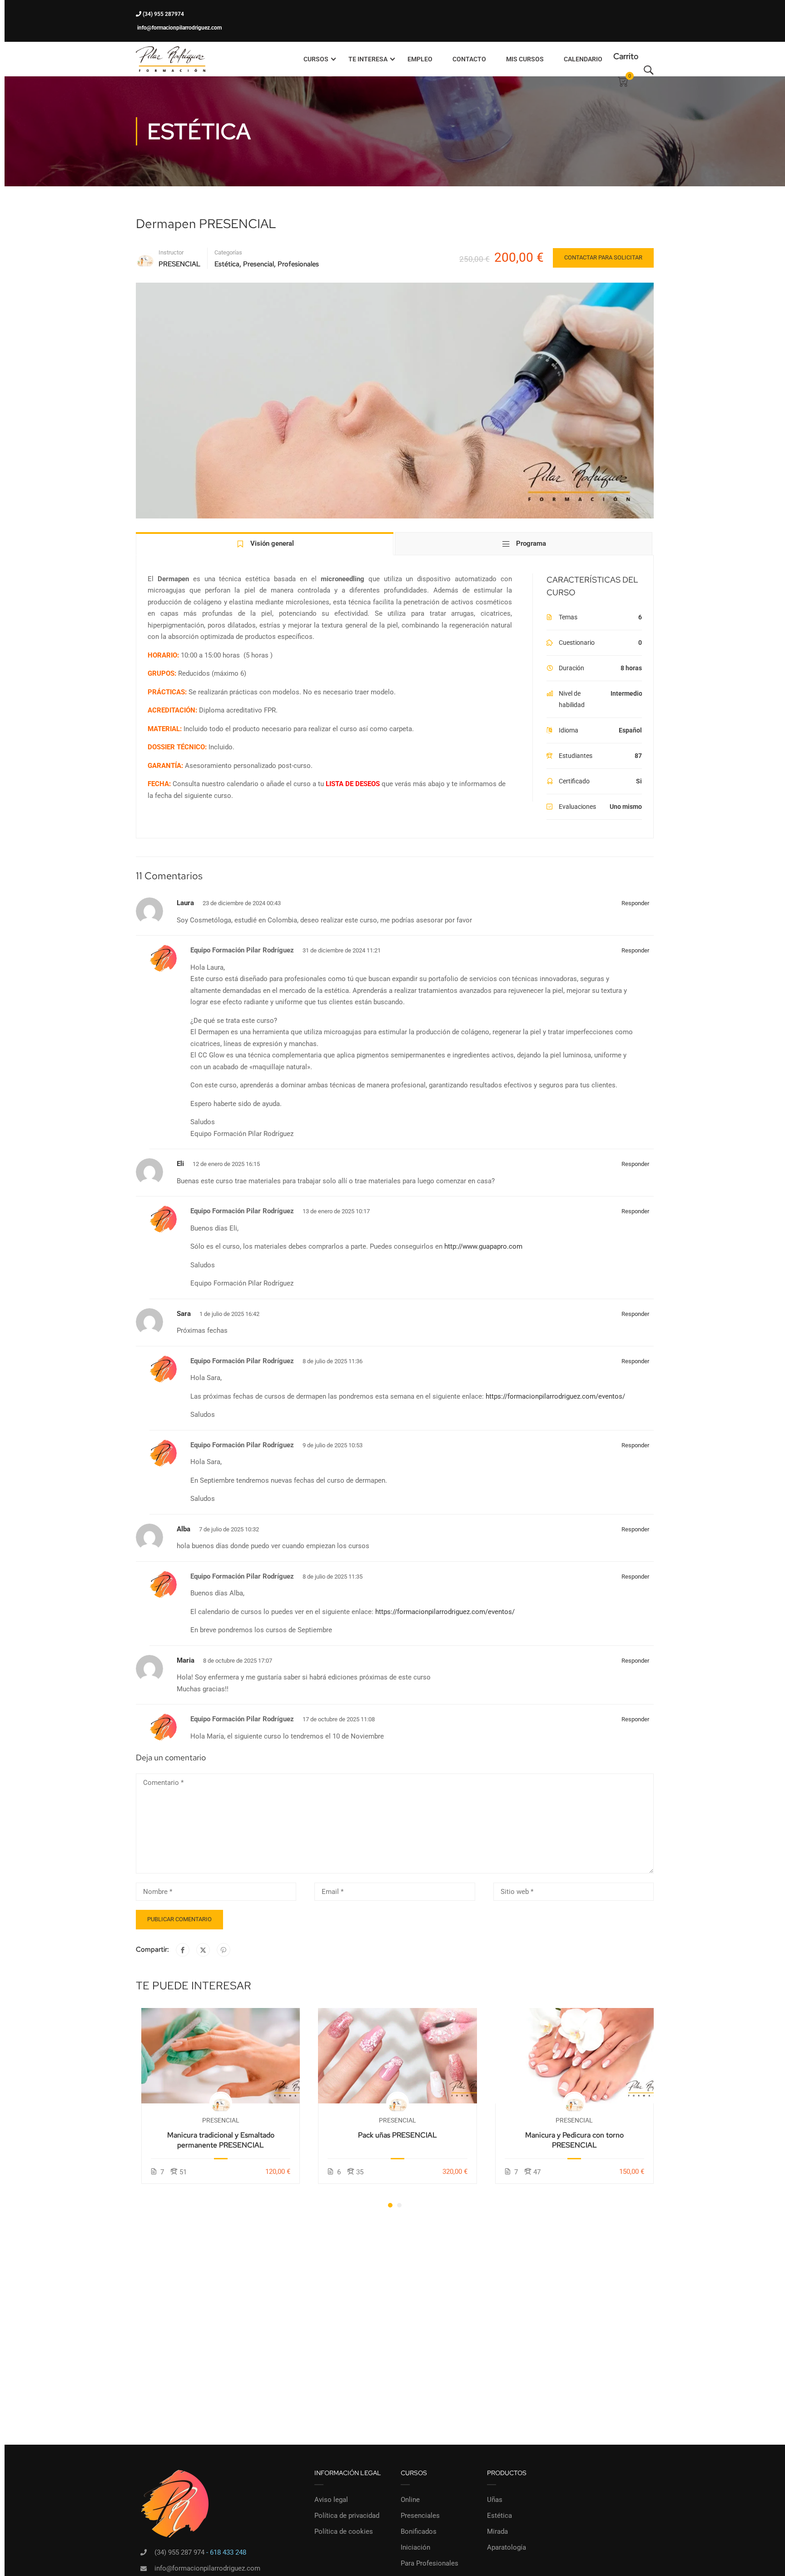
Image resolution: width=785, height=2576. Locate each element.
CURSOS (316, 59)
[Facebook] (183, 1950)
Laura (185, 903)
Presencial (258, 264)
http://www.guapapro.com (483, 1246)
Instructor (171, 252)
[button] (390, 2205)
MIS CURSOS (525, 59)
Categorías (228, 252)
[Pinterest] (224, 1950)
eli (180, 1164)
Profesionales (298, 264)
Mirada (497, 2531)
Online (410, 2500)
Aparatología (507, 2547)
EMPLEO (420, 59)
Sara (184, 1314)
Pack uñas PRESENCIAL (397, 2135)
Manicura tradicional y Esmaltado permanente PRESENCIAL (221, 2140)
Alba (184, 1529)
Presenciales (420, 2516)
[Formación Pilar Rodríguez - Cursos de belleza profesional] (171, 59)
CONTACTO (469, 59)
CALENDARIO (583, 59)
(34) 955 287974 (163, 14)
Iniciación (415, 2547)
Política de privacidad (347, 2516)
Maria (186, 1660)
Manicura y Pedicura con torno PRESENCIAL (574, 2140)
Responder (635, 903)
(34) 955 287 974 (179, 2552)
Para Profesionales (430, 2563)
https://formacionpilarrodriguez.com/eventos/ (555, 1396)
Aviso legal (331, 2500)
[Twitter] (203, 1950)
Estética (227, 264)
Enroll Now (221, 2055)
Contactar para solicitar (603, 257)
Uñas (495, 2500)
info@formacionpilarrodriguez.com (179, 28)
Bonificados (419, 2531)
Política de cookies (344, 2531)
